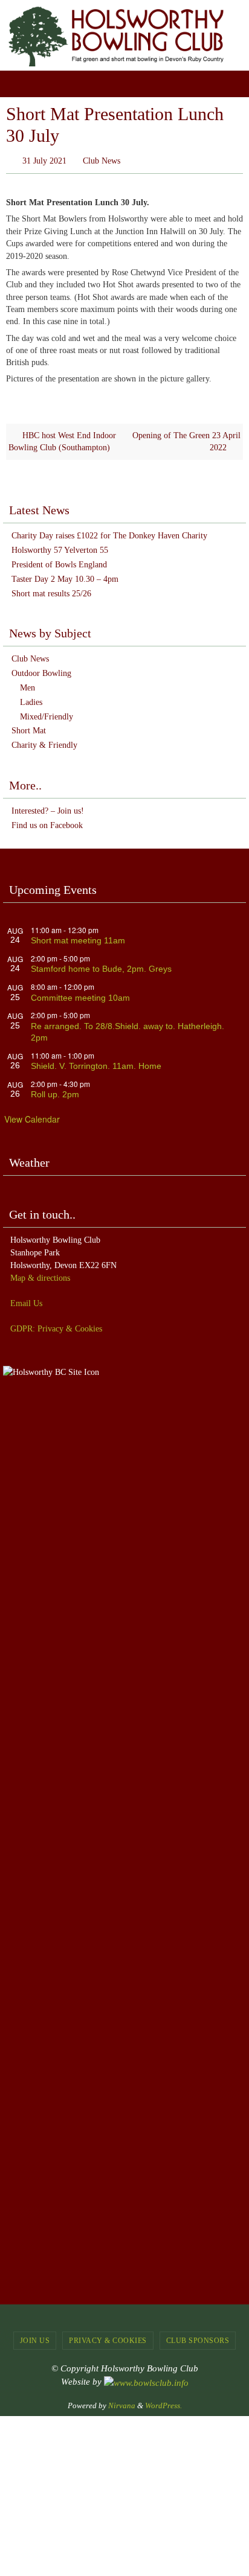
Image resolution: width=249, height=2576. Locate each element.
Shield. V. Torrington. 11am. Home (96, 1063)
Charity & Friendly (44, 743)
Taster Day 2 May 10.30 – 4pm (65, 576)
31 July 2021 (44, 160)
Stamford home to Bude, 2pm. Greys (101, 966)
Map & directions (40, 1275)
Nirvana (122, 2403)
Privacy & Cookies (108, 2338)
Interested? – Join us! (48, 808)
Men (27, 685)
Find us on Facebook (47, 822)
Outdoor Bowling (41, 671)
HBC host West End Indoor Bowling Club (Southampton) (62, 438)
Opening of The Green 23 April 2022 (186, 438)
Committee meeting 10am (80, 995)
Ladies (31, 699)
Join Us (35, 2338)
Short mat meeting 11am (78, 938)
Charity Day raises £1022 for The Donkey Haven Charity (109, 533)
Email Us (26, 1300)
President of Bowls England (59, 562)
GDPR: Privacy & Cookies (56, 1326)
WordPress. (163, 2403)
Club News (102, 160)
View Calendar (32, 1117)
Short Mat (29, 728)
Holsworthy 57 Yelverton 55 (60, 548)
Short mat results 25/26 (51, 591)
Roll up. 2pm (55, 1092)
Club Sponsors (198, 2338)
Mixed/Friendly (47, 714)
